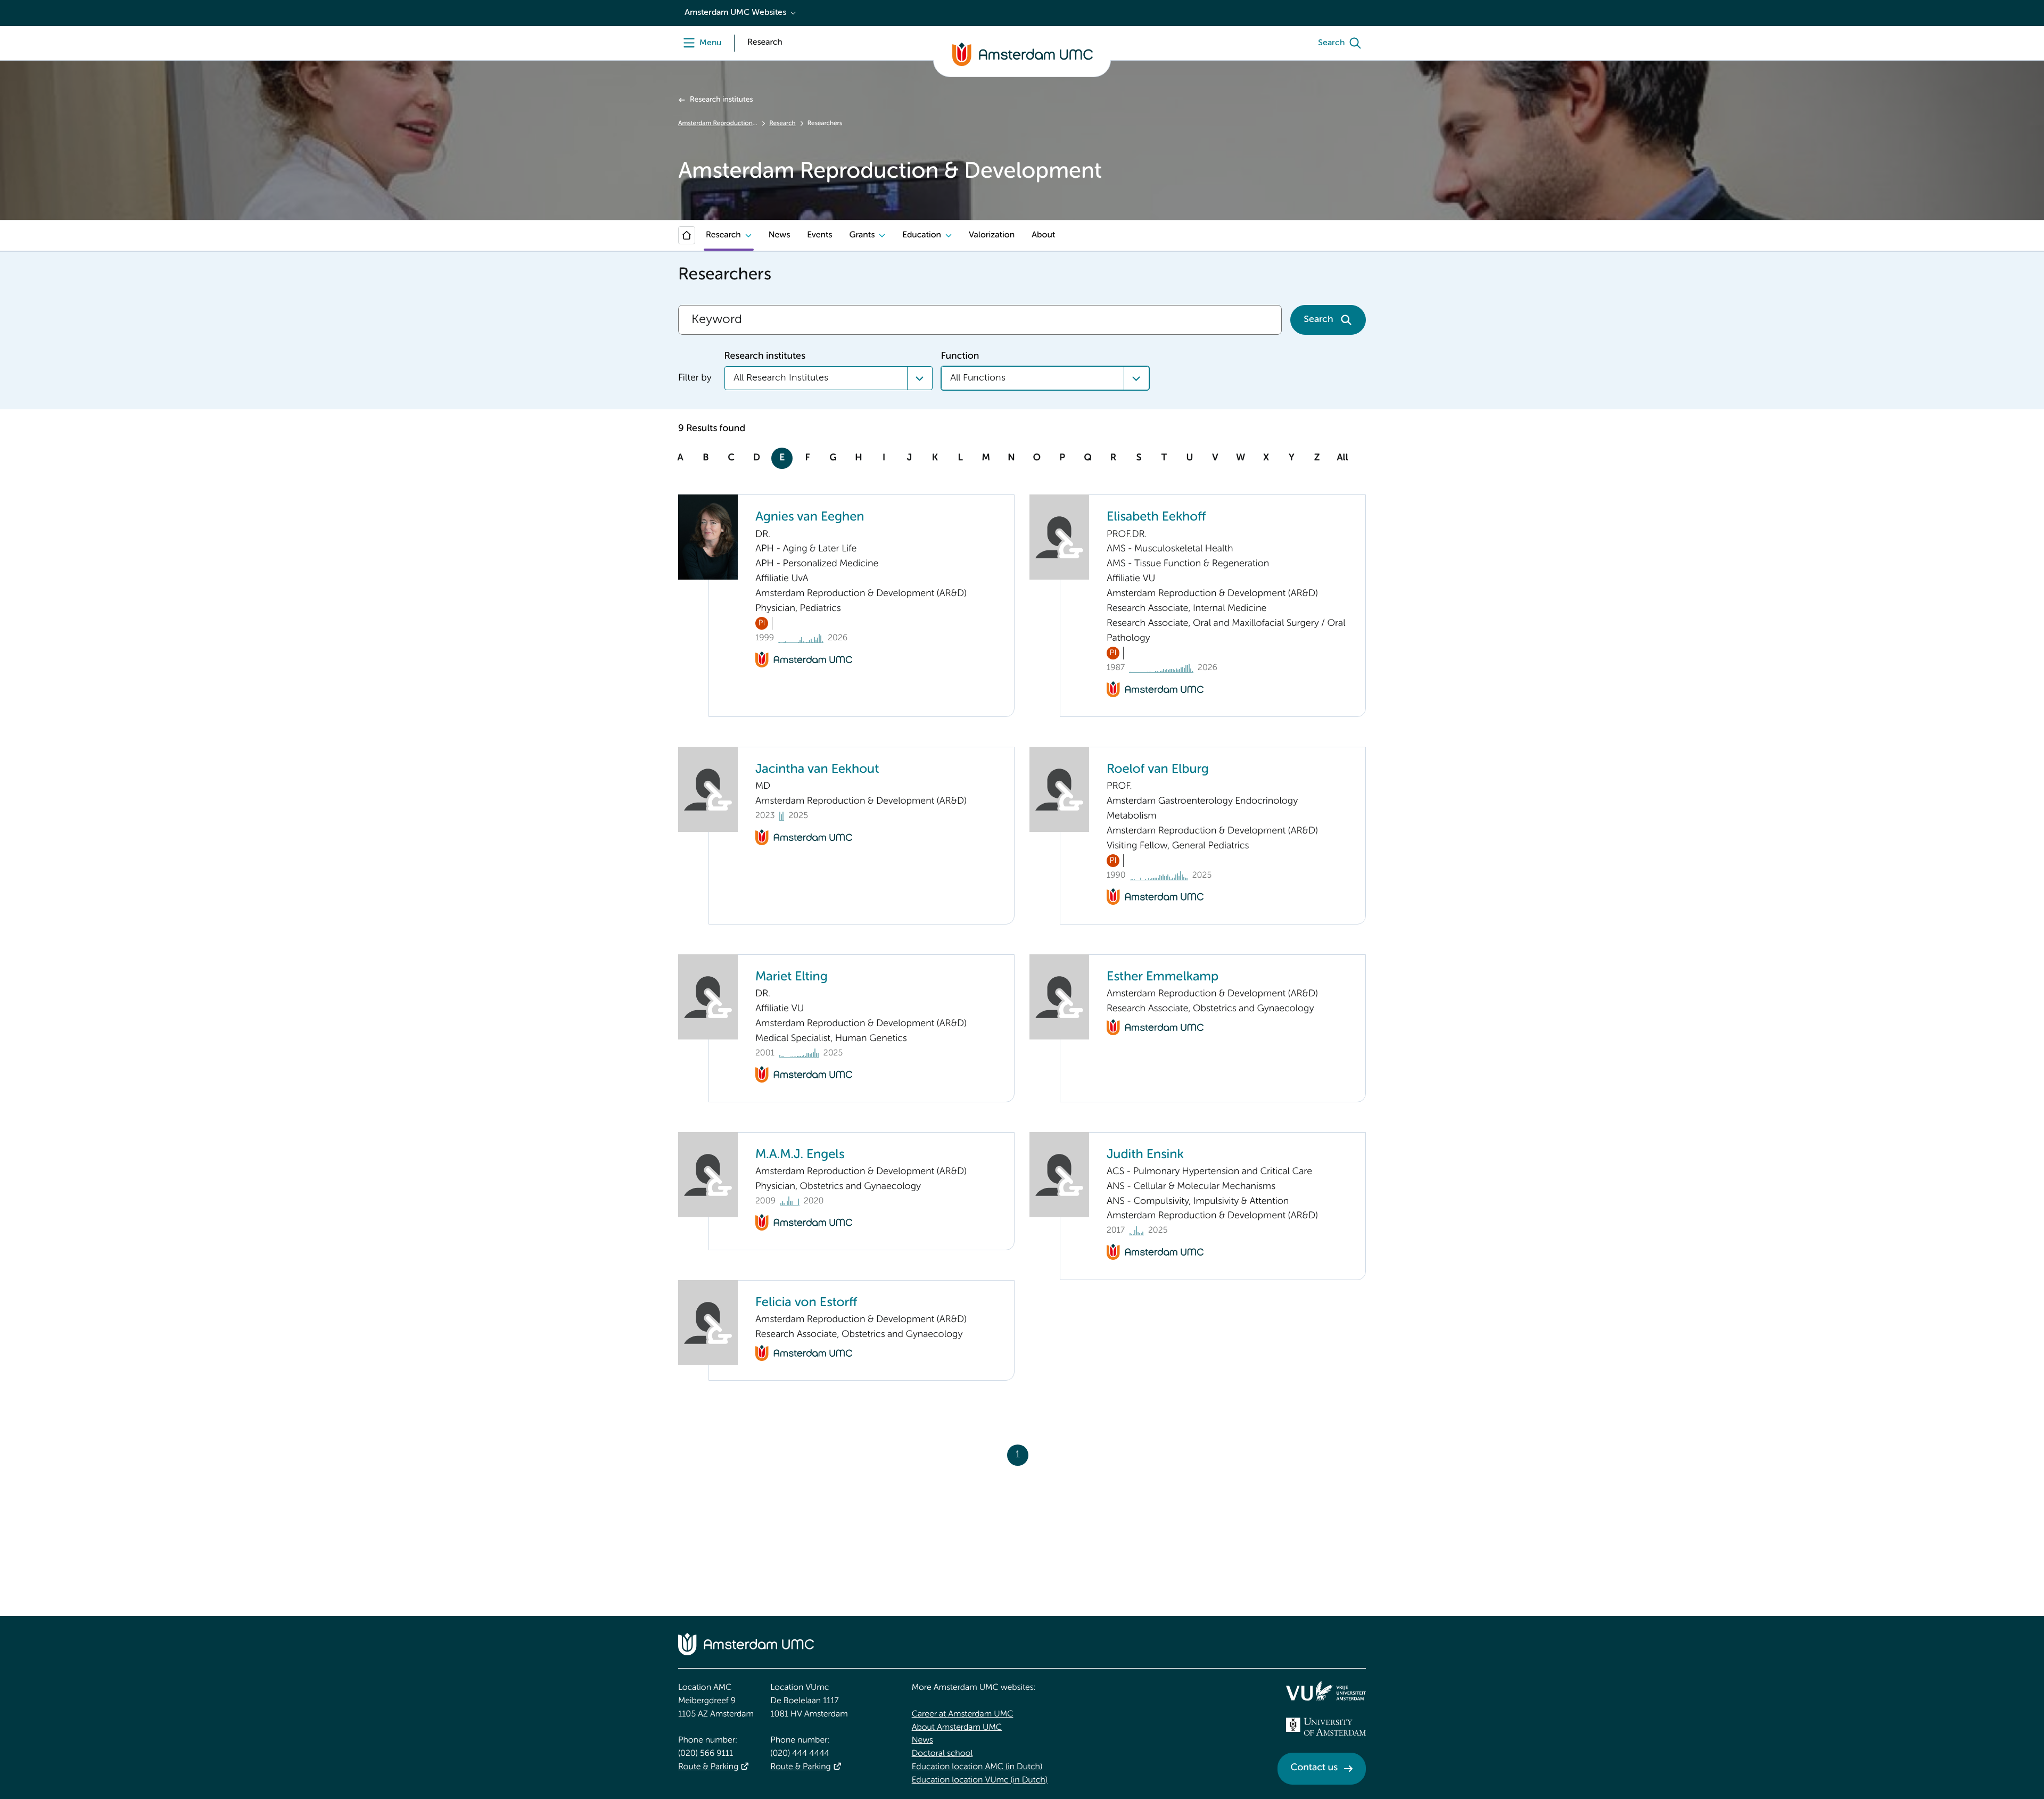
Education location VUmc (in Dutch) (980, 1780)
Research (782, 123)
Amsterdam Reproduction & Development (718, 123)
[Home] (687, 235)
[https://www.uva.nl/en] (1326, 1727)
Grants (862, 235)
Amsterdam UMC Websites (735, 13)
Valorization (992, 235)
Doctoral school (942, 1754)
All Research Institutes (781, 378)
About (1043, 235)
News (779, 235)
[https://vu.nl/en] (1326, 1691)
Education (922, 235)
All (1342, 458)
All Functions (978, 378)
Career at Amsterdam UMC (963, 1714)
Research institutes (721, 100)
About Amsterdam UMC (957, 1728)
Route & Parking (708, 1767)
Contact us (1314, 1768)
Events (819, 235)
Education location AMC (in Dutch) (977, 1767)
